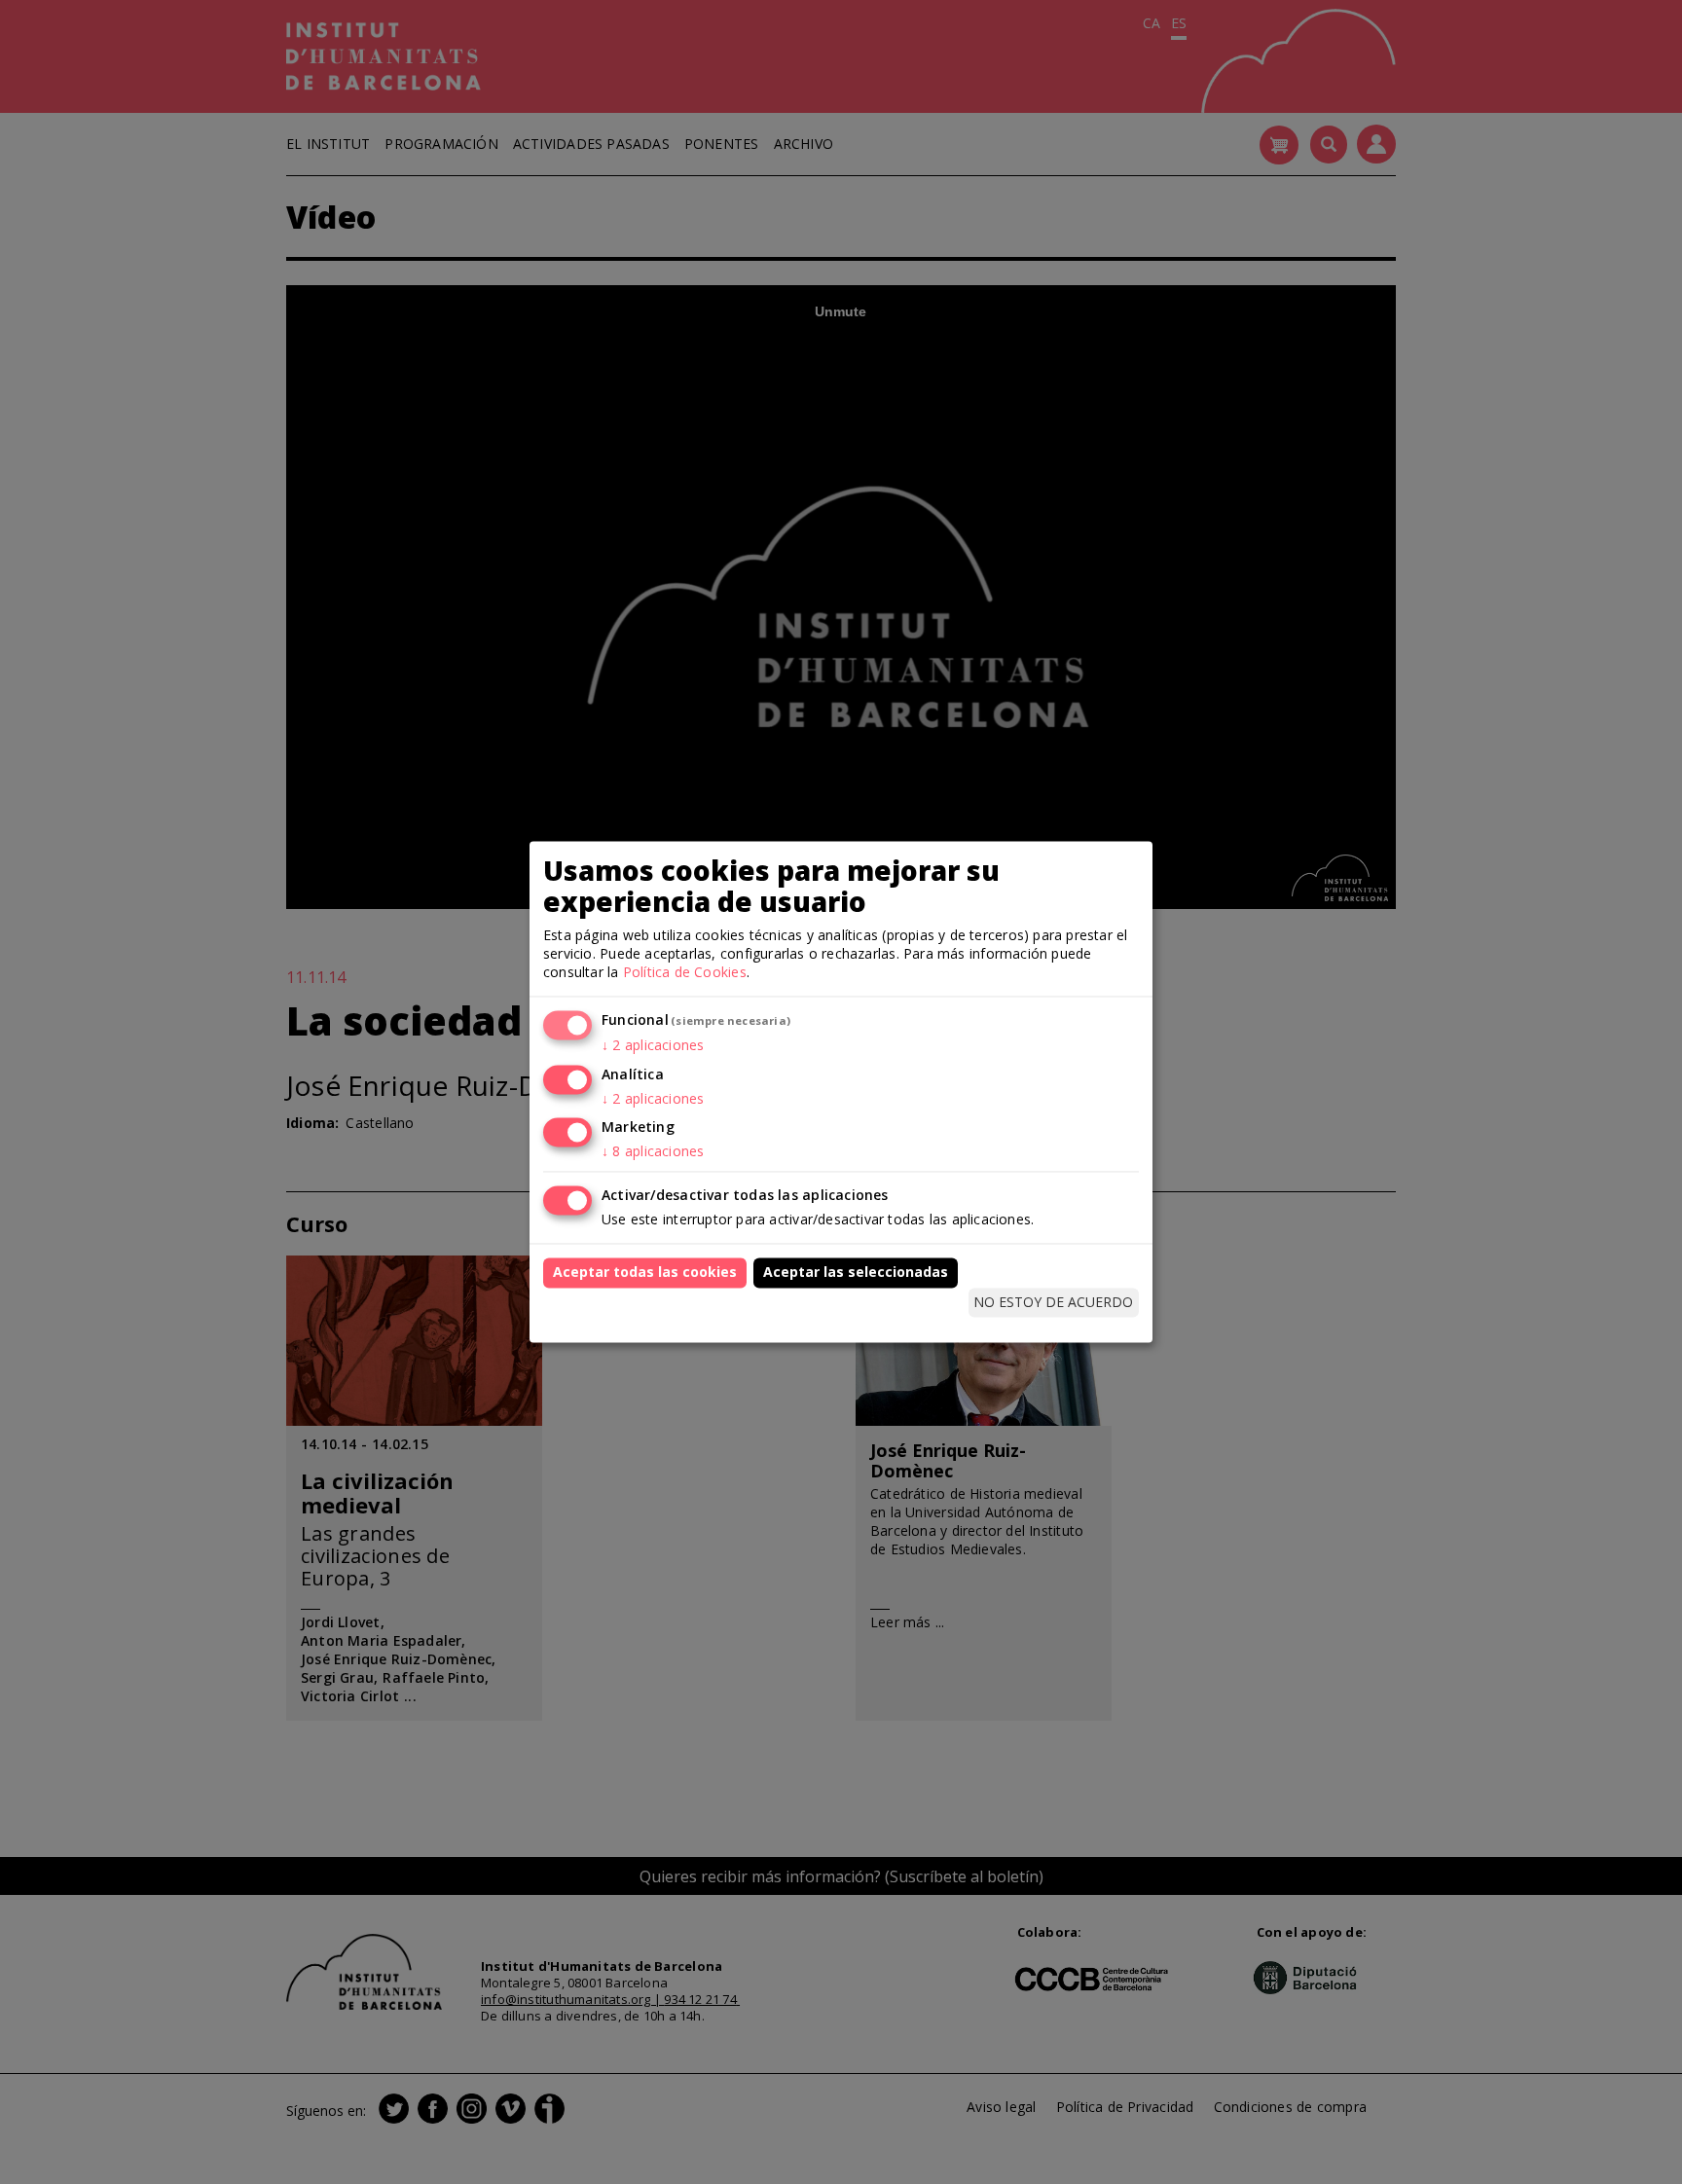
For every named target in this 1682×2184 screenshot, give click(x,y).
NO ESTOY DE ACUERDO (1053, 1302)
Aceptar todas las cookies (645, 1273)
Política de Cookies (685, 972)
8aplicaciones (653, 1152)
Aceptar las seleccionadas (856, 1273)
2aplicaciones (653, 1045)
